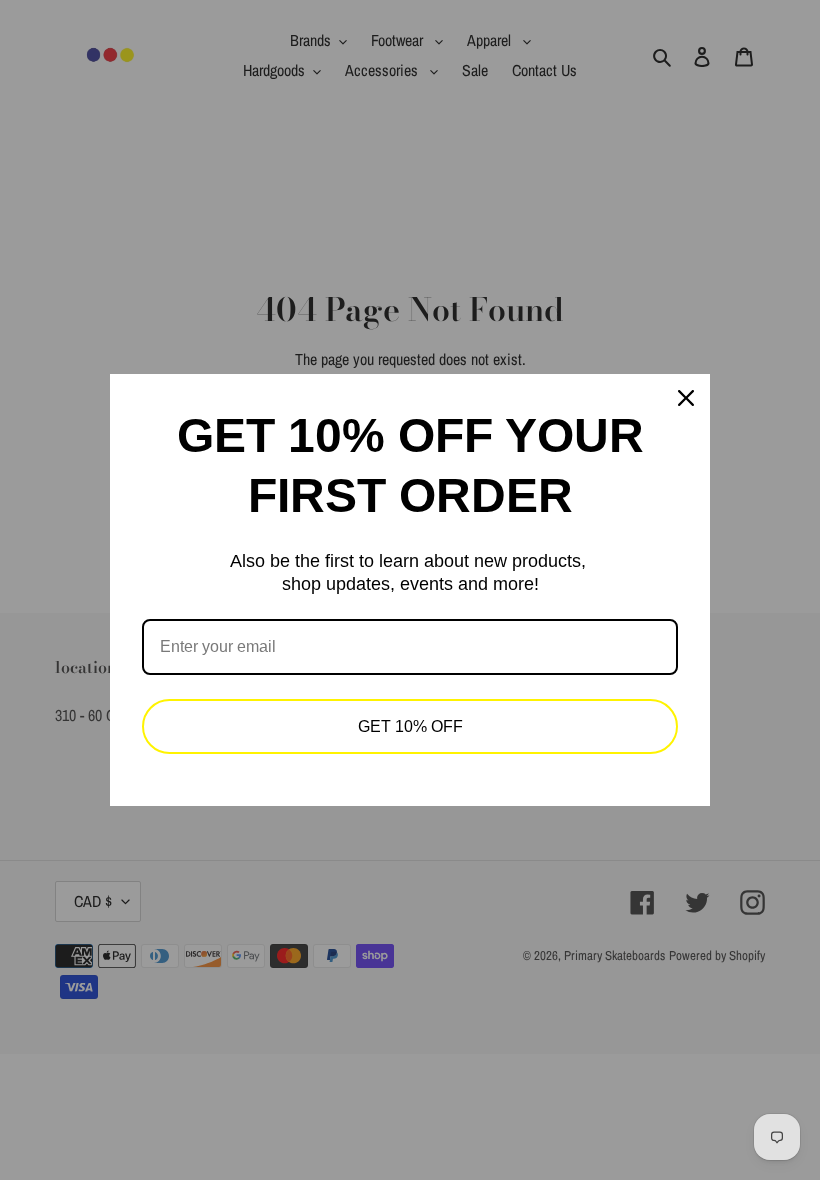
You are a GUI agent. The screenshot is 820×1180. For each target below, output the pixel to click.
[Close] (686, 398)
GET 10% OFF (410, 726)
